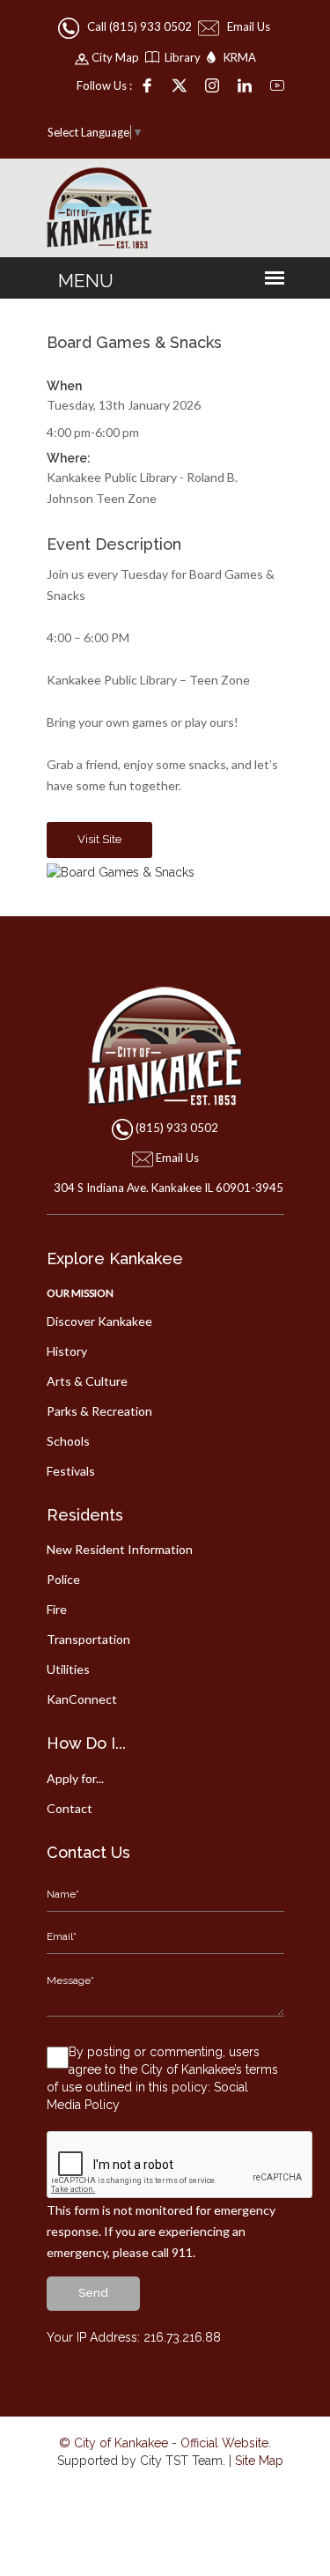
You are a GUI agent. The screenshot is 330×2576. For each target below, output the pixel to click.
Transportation (88, 1639)
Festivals (71, 1471)
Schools (68, 1441)
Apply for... (75, 1778)
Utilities (68, 1669)
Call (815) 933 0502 (137, 26)
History (67, 1351)
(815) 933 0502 (177, 1128)
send (93, 2293)
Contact (70, 1808)
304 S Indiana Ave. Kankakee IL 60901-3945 (169, 1188)
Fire (57, 1609)
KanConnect (82, 1699)
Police (63, 1579)
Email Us (246, 26)
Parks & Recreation (99, 1411)
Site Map (259, 2461)
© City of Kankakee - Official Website (164, 2443)
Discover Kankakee (99, 1321)
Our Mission (80, 1293)
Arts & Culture (87, 1381)
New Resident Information (120, 1549)
